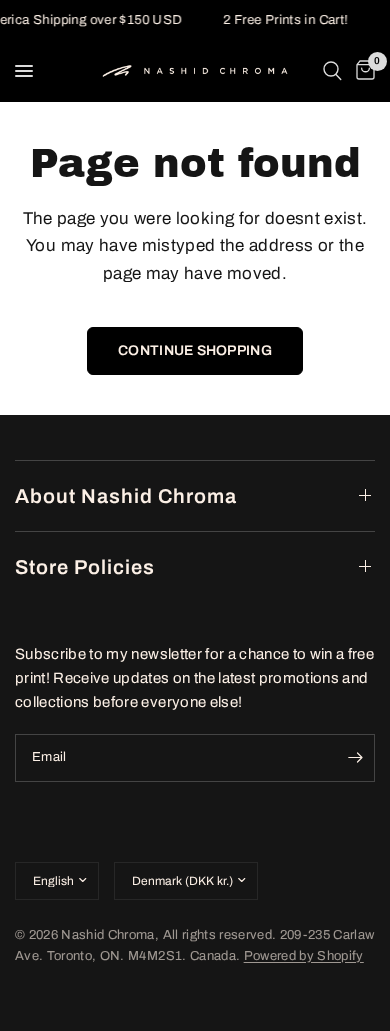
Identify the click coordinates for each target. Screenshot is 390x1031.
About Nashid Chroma (126, 496)
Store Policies (85, 567)
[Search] (332, 71)
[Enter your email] (355, 758)
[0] (362, 71)
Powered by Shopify (304, 956)
